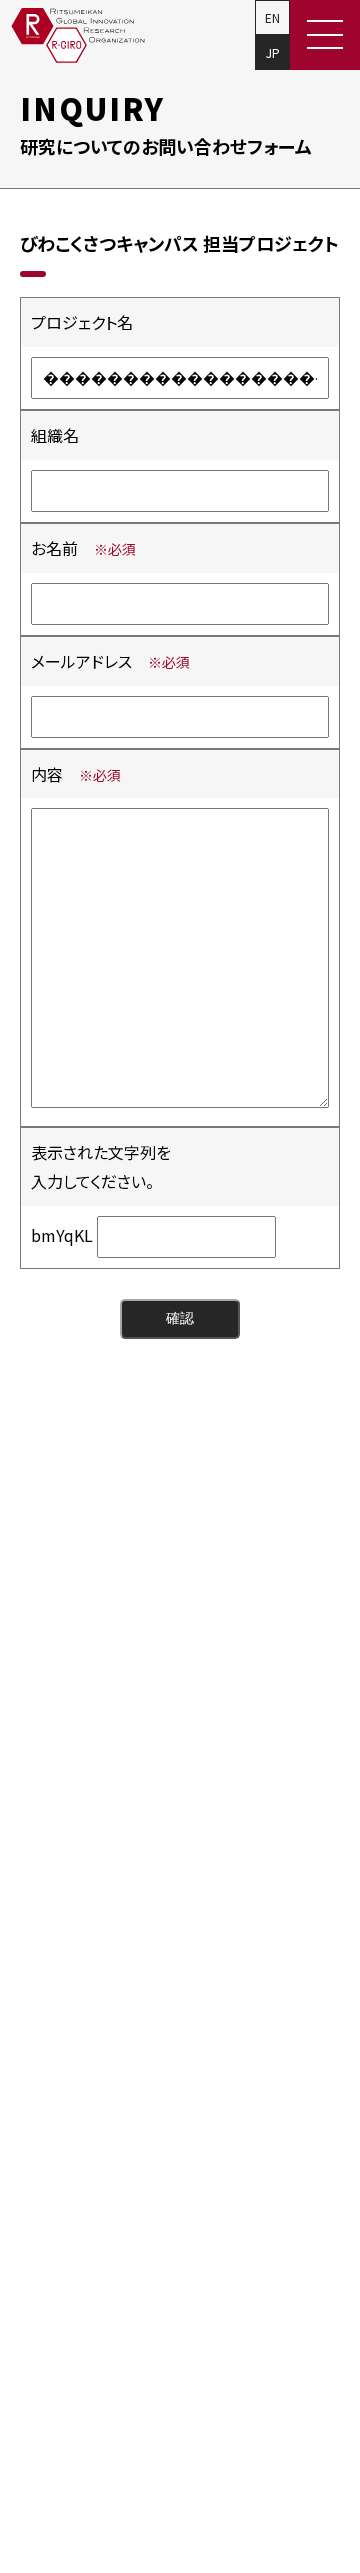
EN (272, 17)
